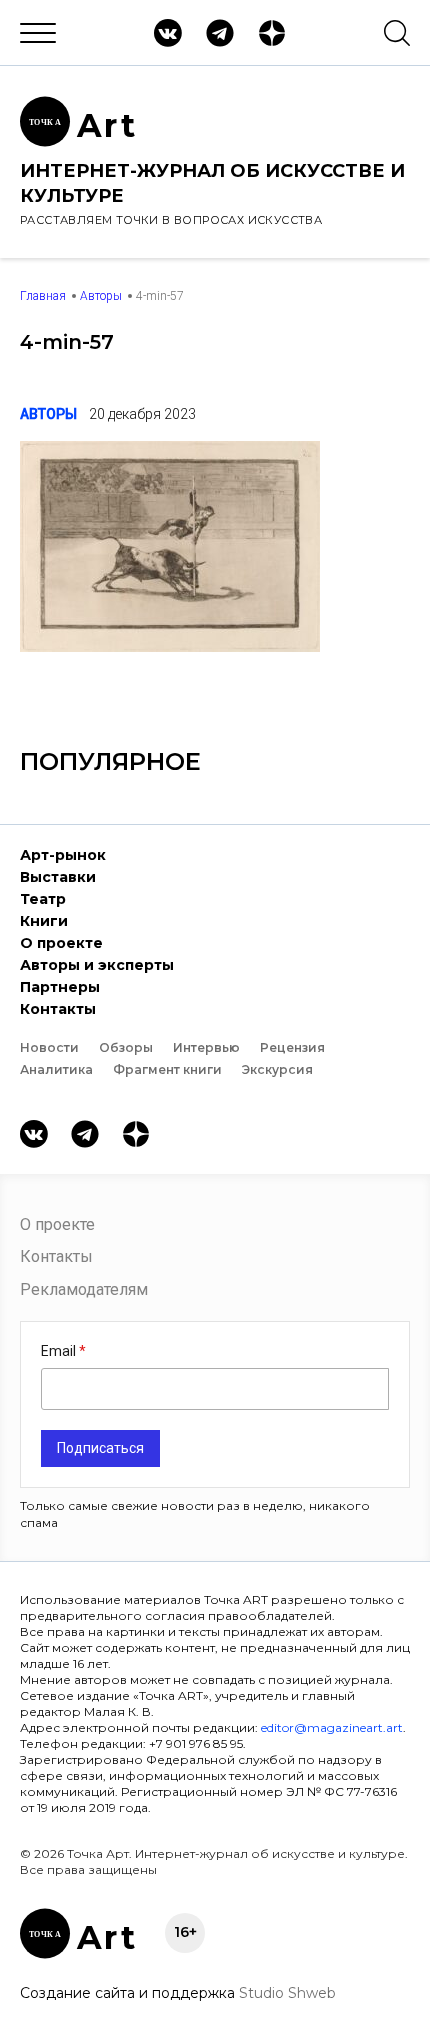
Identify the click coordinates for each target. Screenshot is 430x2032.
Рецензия (292, 1047)
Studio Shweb (287, 1993)
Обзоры (126, 1047)
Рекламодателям (84, 1289)
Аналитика (56, 1069)
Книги (44, 921)
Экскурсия (277, 1069)
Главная (43, 296)
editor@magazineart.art (332, 1727)
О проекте (61, 943)
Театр (43, 899)
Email (60, 1351)
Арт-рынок (63, 855)
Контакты (58, 1009)
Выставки (58, 877)
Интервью (206, 1047)
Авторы (101, 296)
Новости (49, 1047)
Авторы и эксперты (97, 965)
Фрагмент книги (167, 1069)
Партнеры (60, 987)
